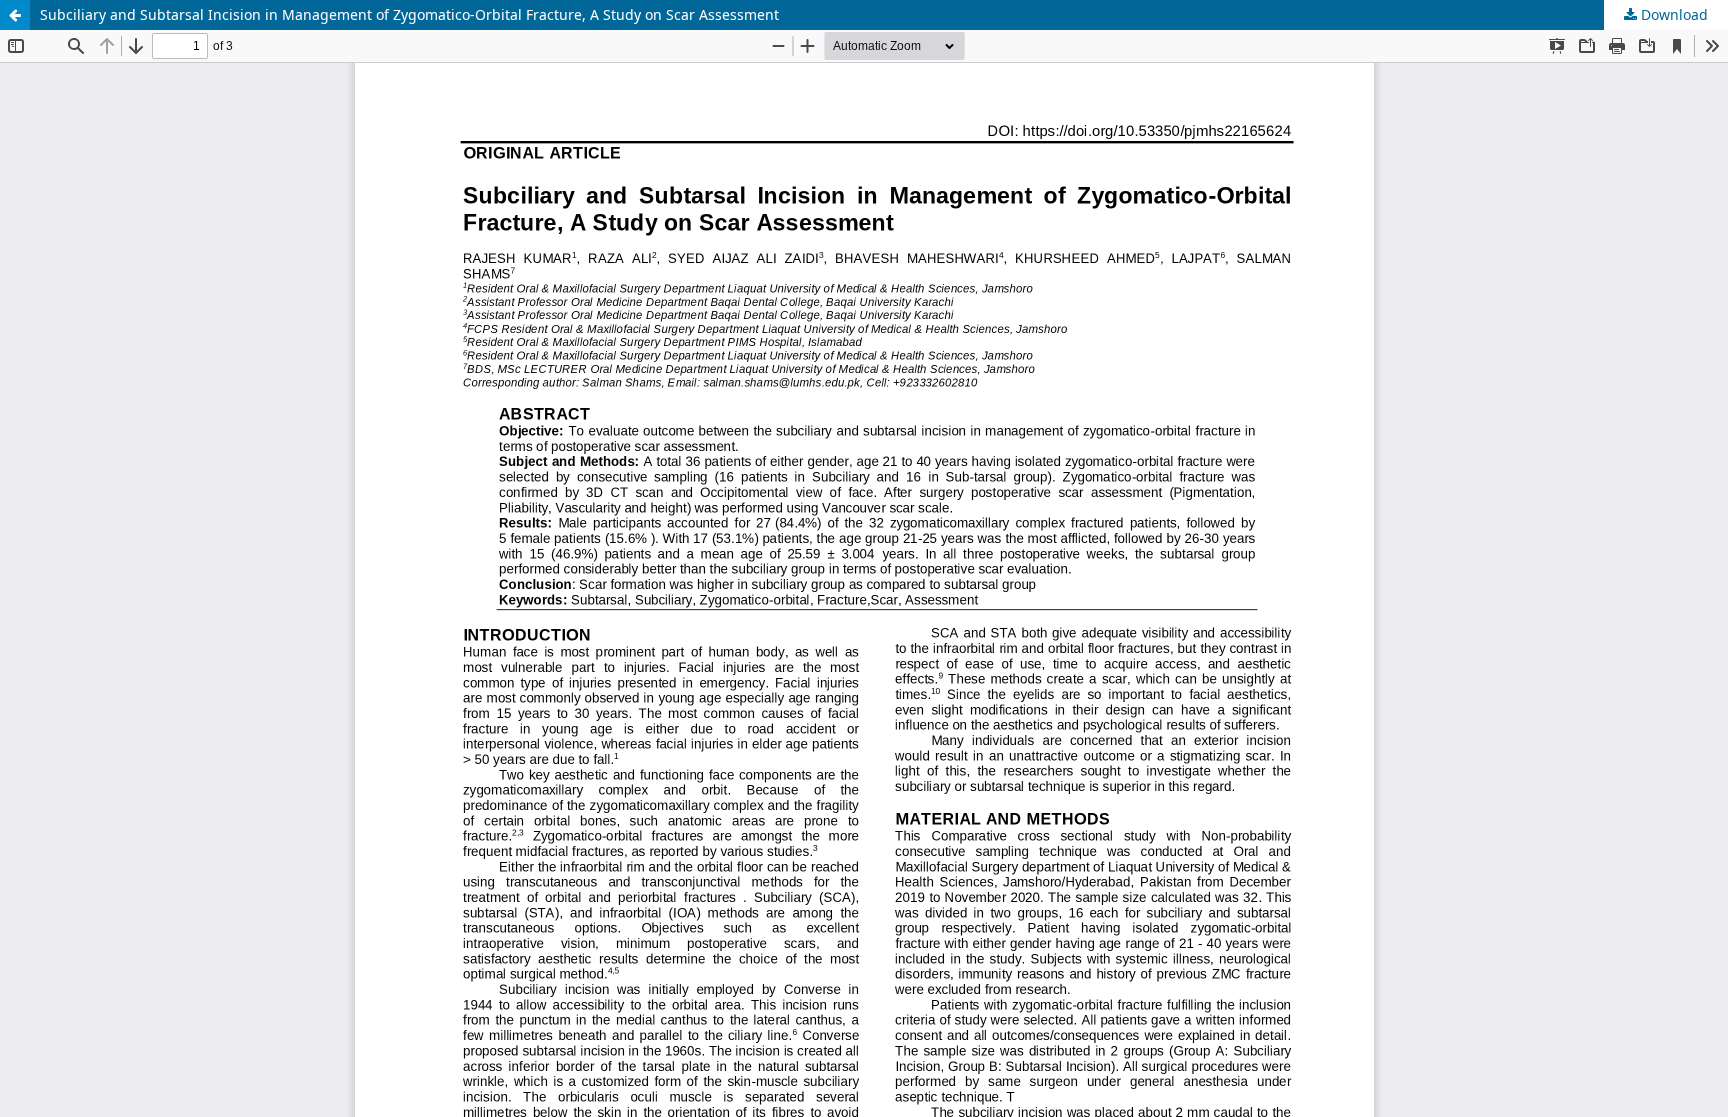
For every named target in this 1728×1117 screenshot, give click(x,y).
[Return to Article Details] (15, 15)
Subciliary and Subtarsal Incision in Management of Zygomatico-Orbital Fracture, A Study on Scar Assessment (409, 14)
